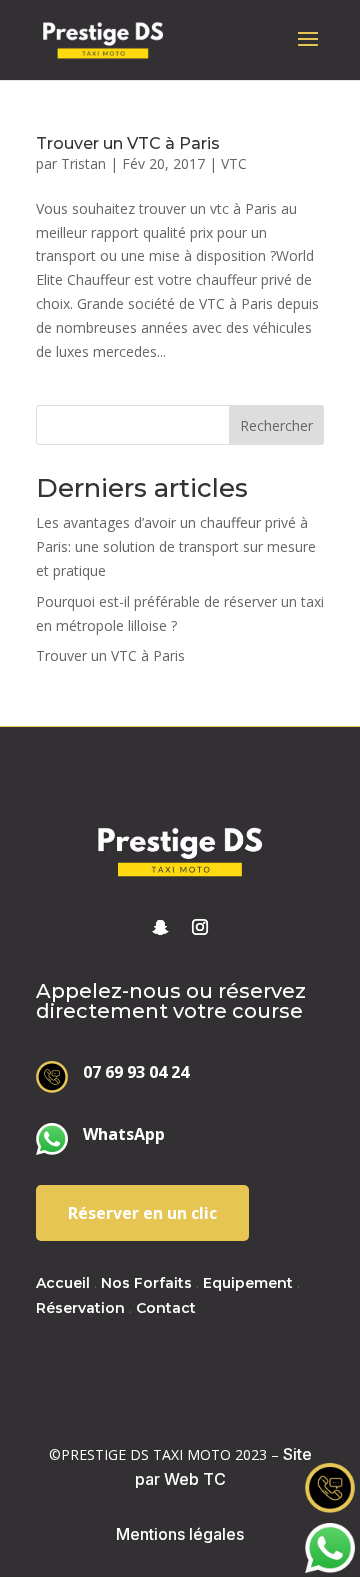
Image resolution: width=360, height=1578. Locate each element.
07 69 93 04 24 (136, 1072)
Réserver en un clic (142, 1213)
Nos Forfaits (146, 1283)
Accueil (63, 1283)
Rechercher (276, 425)
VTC (234, 163)
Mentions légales (180, 1534)
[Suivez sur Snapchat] (160, 927)
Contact (166, 1308)
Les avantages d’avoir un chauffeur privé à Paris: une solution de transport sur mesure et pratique (176, 546)
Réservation (80, 1308)
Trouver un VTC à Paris (128, 143)
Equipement (248, 1283)
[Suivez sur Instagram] (200, 927)
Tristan (83, 163)
